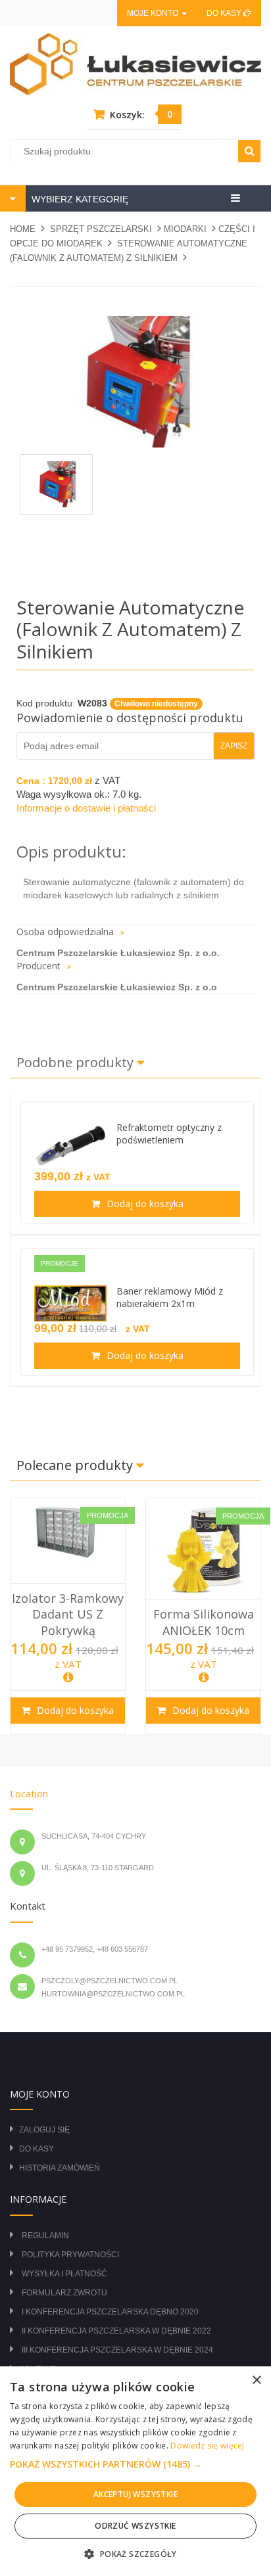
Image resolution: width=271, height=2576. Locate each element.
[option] (68, 1616)
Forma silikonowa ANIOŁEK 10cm (204, 1622)
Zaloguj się (44, 2130)
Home (23, 229)
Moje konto (154, 13)
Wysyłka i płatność (64, 2274)
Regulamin (45, 2236)
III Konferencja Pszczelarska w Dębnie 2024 (117, 2350)
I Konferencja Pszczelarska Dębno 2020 (110, 2312)
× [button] (256, 2380)
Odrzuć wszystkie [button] (135, 2526)
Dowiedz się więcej (207, 2446)
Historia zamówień (60, 2168)
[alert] (135, 2471)
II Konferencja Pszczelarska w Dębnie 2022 (116, 2331)
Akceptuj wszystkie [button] (135, 2494)
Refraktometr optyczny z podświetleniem (169, 1134)
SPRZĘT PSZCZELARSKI (101, 229)
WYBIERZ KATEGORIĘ (79, 199)
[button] (135, 2464)
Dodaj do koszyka (144, 1204)
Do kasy (225, 13)
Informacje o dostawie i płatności (86, 808)
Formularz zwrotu (64, 2293)
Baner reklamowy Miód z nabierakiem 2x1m (170, 1297)
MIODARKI (185, 229)
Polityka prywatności (70, 2255)
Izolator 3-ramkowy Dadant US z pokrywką (68, 1614)
